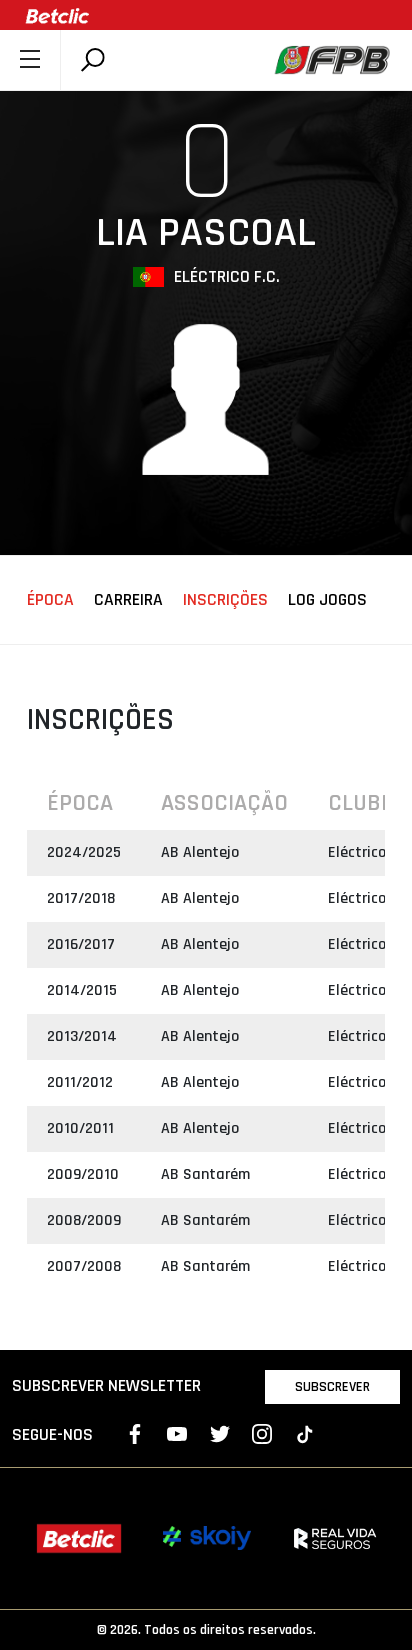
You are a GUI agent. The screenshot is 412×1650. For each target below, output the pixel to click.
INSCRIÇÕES (225, 600)
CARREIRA (128, 600)
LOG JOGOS (327, 600)
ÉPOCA (50, 600)
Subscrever (332, 1387)
